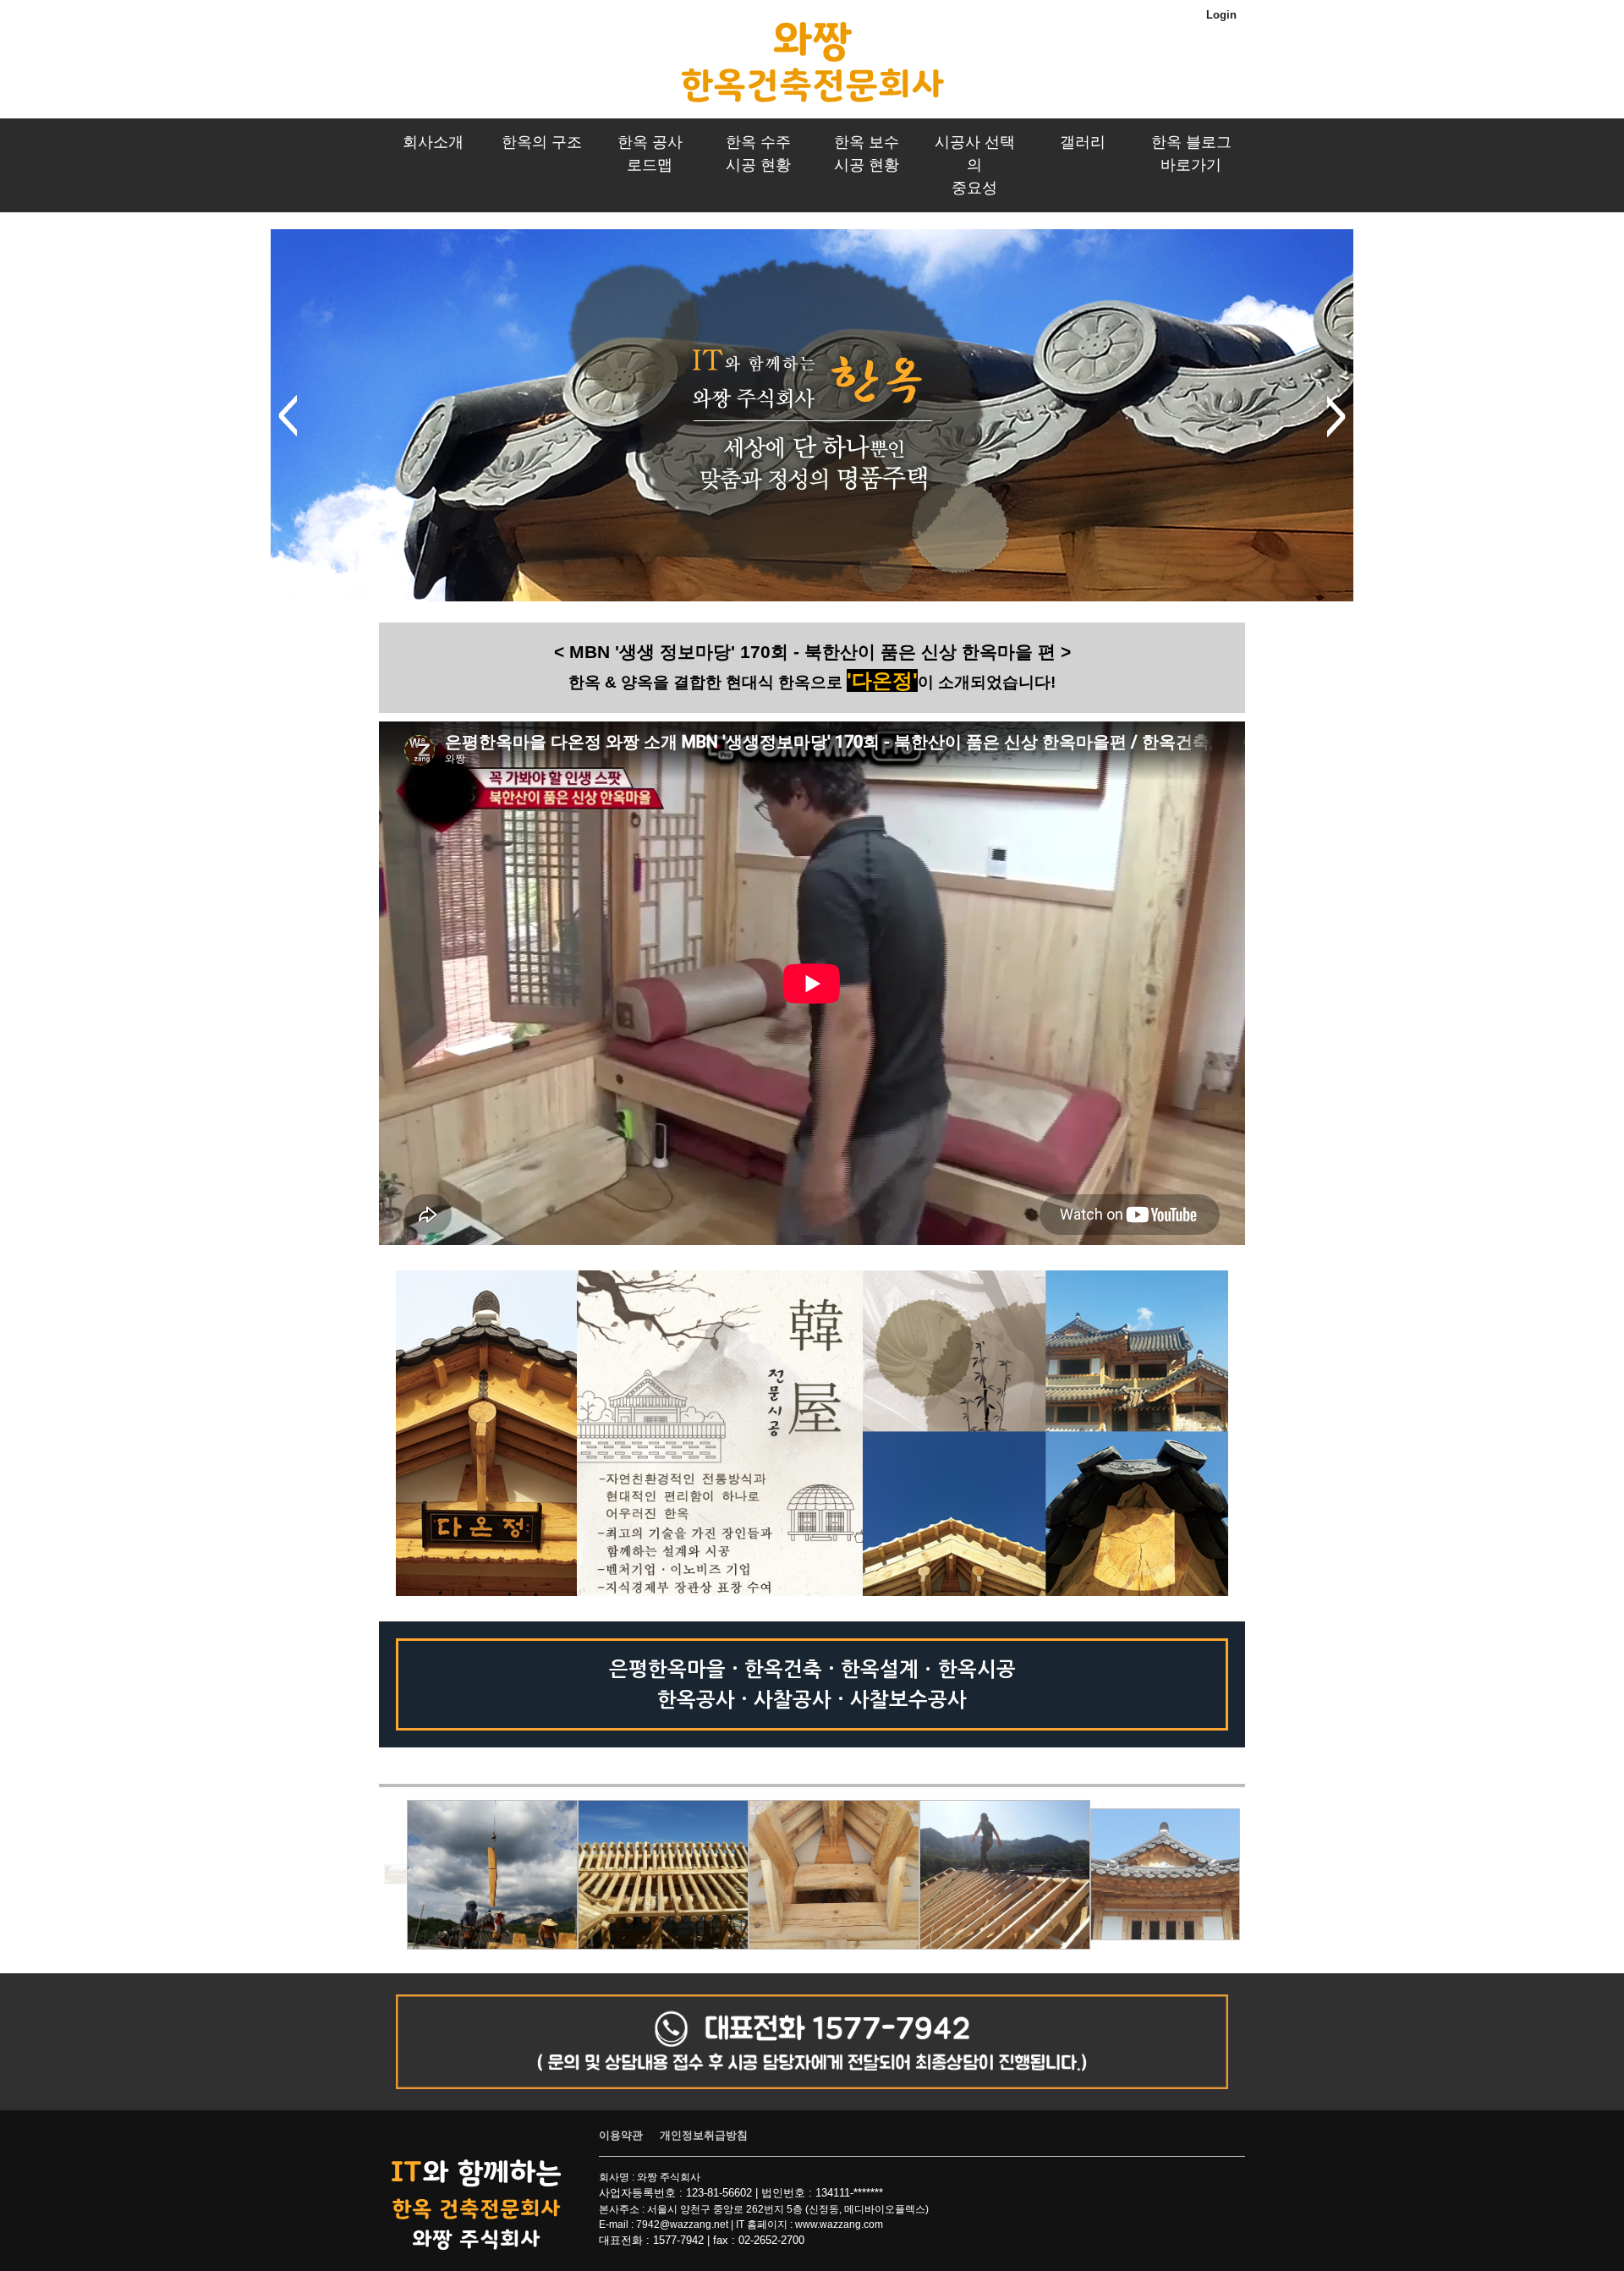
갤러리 (1083, 142)
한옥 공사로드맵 (650, 154)
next (1336, 416)
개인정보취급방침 (704, 2135)
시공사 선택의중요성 (975, 165)
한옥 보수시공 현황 (867, 154)
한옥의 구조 (542, 142)
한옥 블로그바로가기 (1191, 154)
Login (1221, 15)
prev (288, 416)
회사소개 (433, 142)
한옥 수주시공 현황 (758, 154)
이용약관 (621, 2135)
